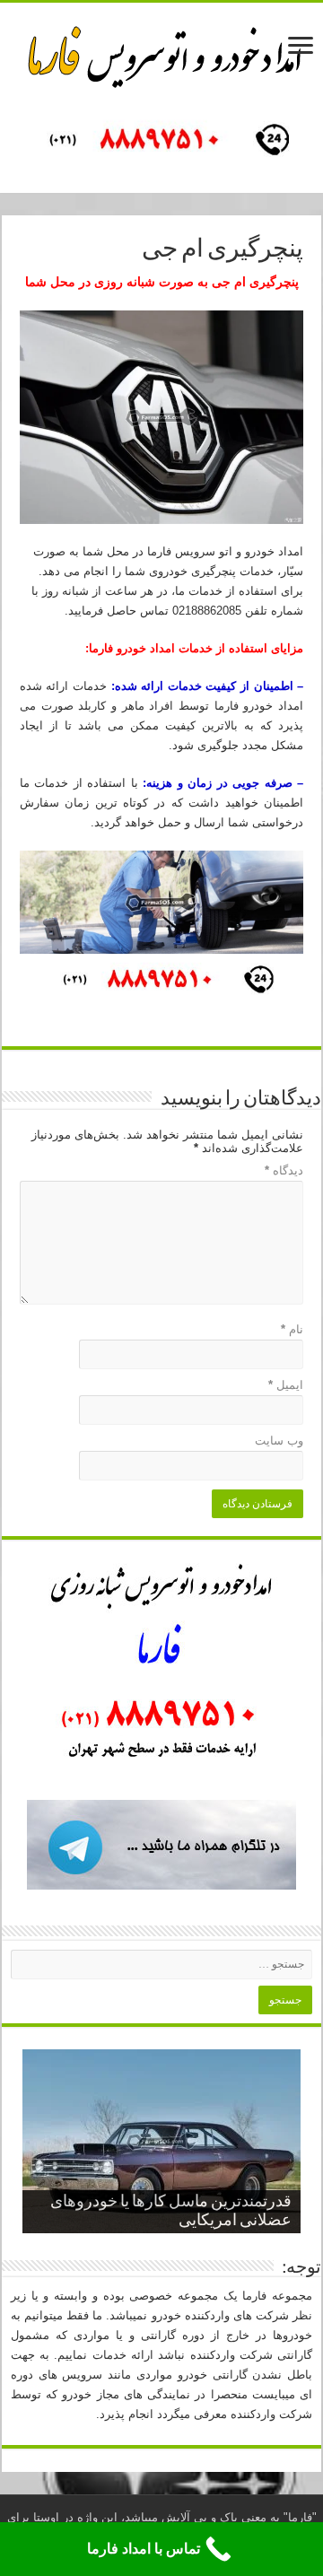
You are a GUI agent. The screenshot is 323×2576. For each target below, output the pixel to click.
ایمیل (286, 1385)
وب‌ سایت (279, 1441)
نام (292, 1329)
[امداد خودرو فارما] (161, 141)
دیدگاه (284, 1170)
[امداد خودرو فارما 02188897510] (161, 53)
